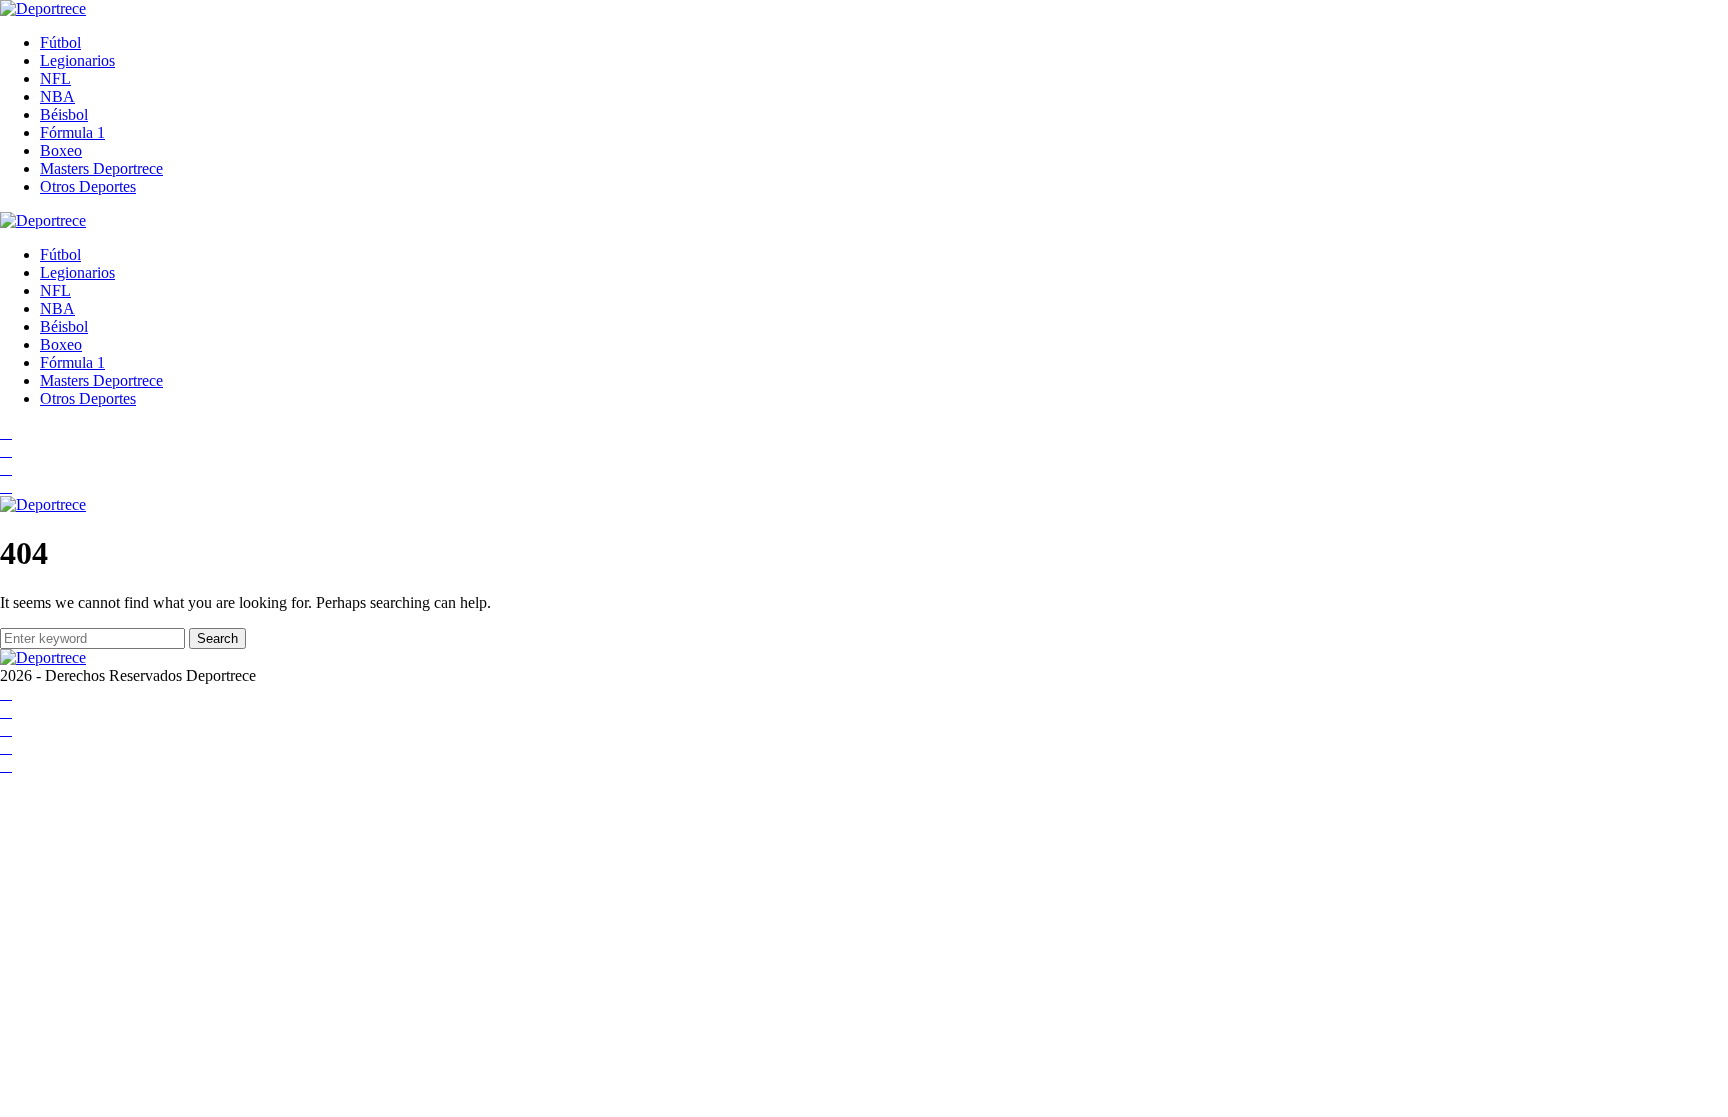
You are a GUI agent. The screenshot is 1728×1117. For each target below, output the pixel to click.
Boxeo (61, 150)
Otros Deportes (88, 186)
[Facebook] (6, 432)
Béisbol (64, 114)
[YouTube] (6, 450)
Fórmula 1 (72, 132)
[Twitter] (6, 486)
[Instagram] (6, 468)
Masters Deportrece (101, 168)
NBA (57, 96)
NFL (55, 78)
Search (217, 638)
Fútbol (60, 42)
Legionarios (77, 60)
